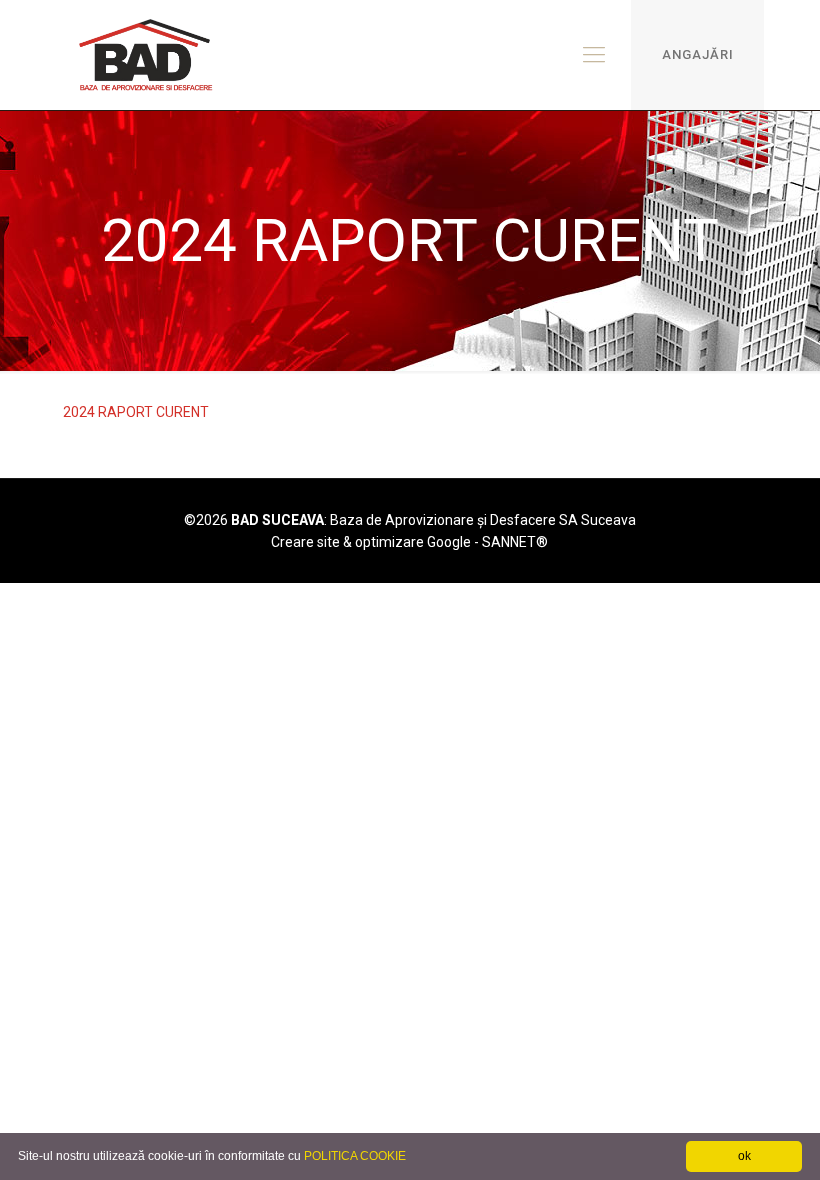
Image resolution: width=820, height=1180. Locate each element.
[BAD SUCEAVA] (146, 55)
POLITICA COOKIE (355, 1156)
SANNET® (515, 542)
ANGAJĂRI (698, 54)
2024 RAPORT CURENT (136, 412)
